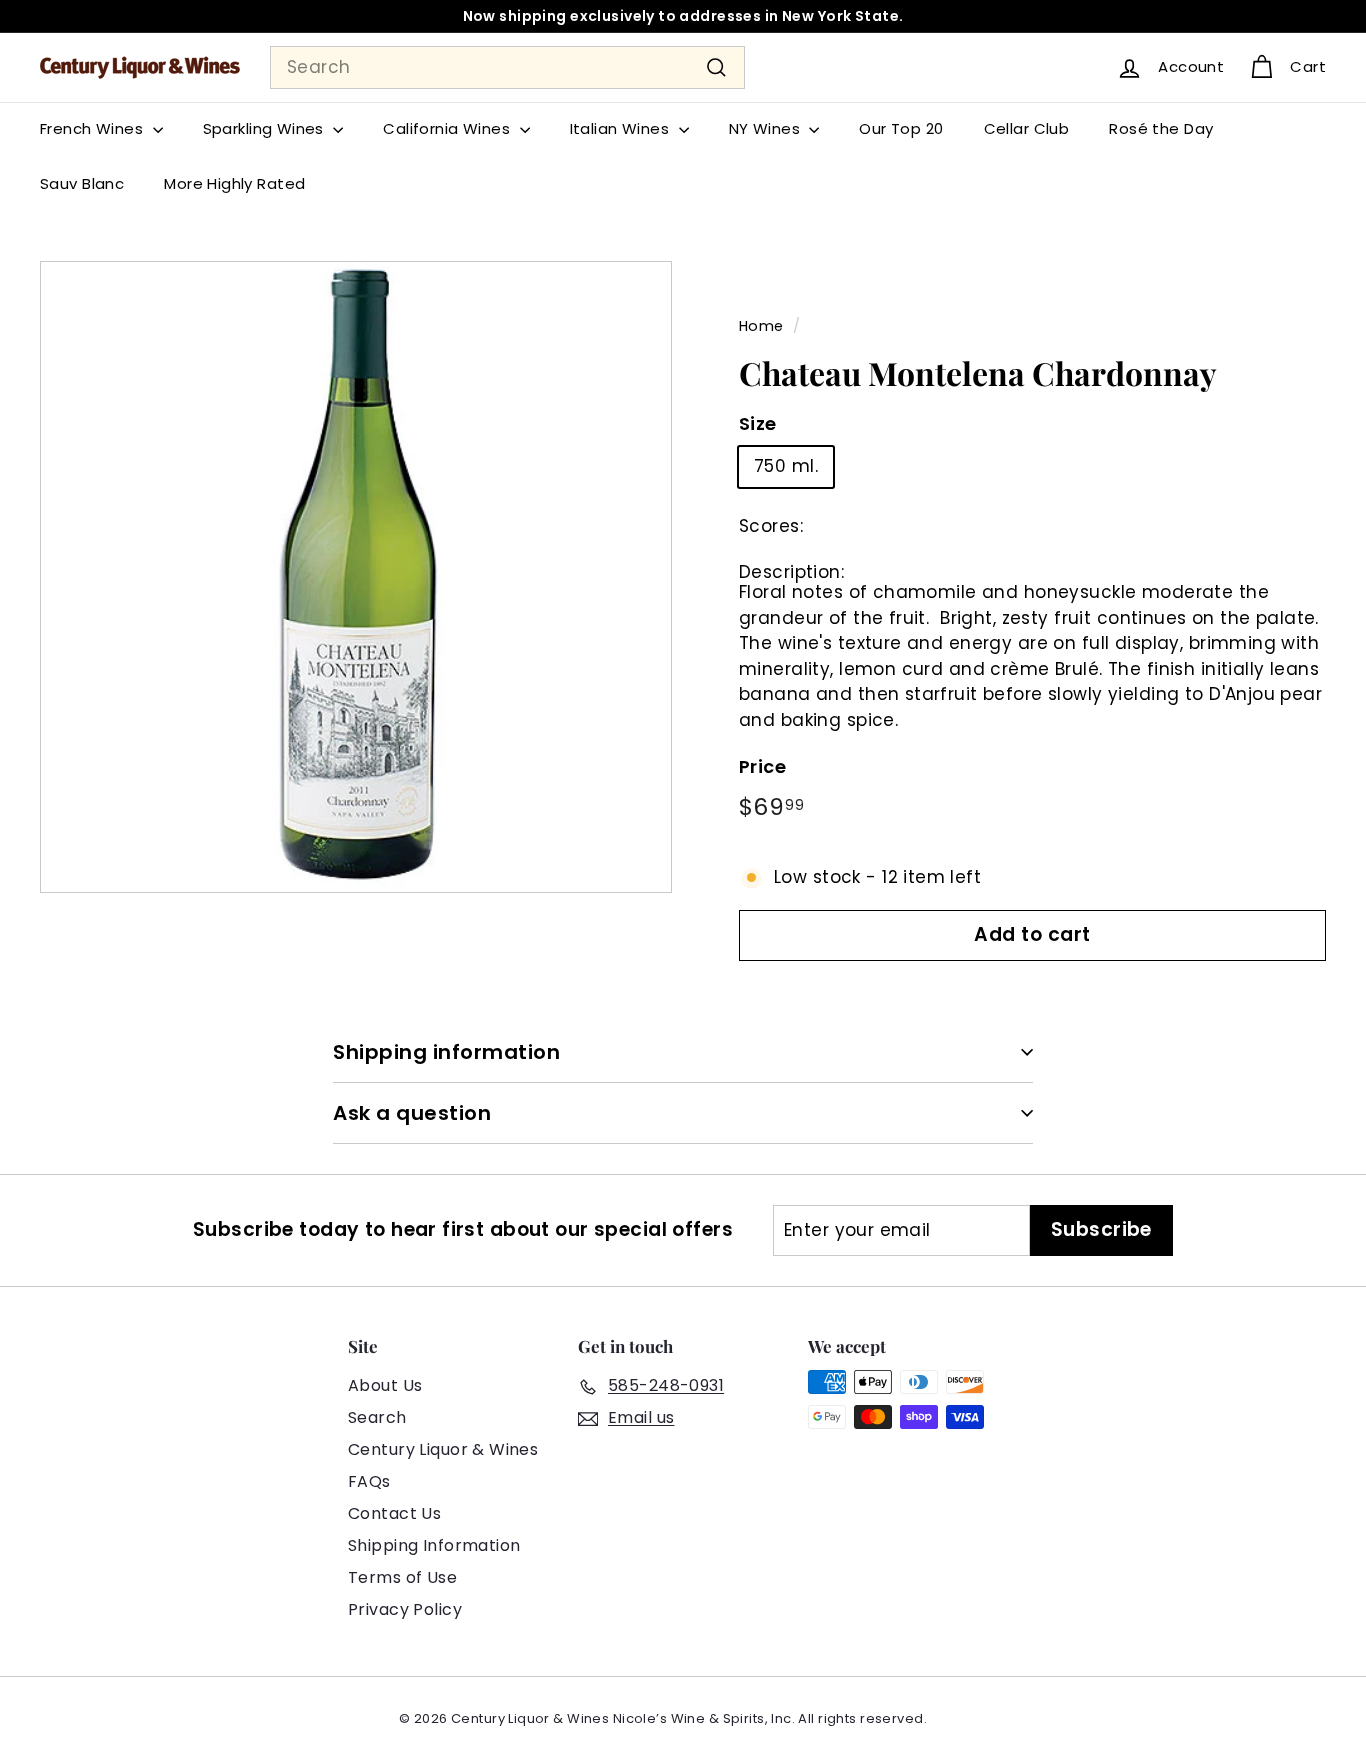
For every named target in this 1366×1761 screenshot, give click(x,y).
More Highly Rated (234, 183)
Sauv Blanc (82, 183)
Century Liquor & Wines (443, 1449)
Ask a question (412, 1113)
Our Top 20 (901, 128)
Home (761, 326)
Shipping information (446, 1052)
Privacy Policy (405, 1609)
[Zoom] (356, 577)
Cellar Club (1027, 128)
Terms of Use (402, 1577)
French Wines (94, 128)
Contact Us (394, 1513)
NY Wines (767, 128)
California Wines (448, 128)
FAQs (369, 1481)
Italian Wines (622, 128)
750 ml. (786, 467)
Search (377, 1417)
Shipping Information (434, 1545)
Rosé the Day (1161, 128)
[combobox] (507, 68)
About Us (385, 1385)
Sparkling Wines (266, 128)
